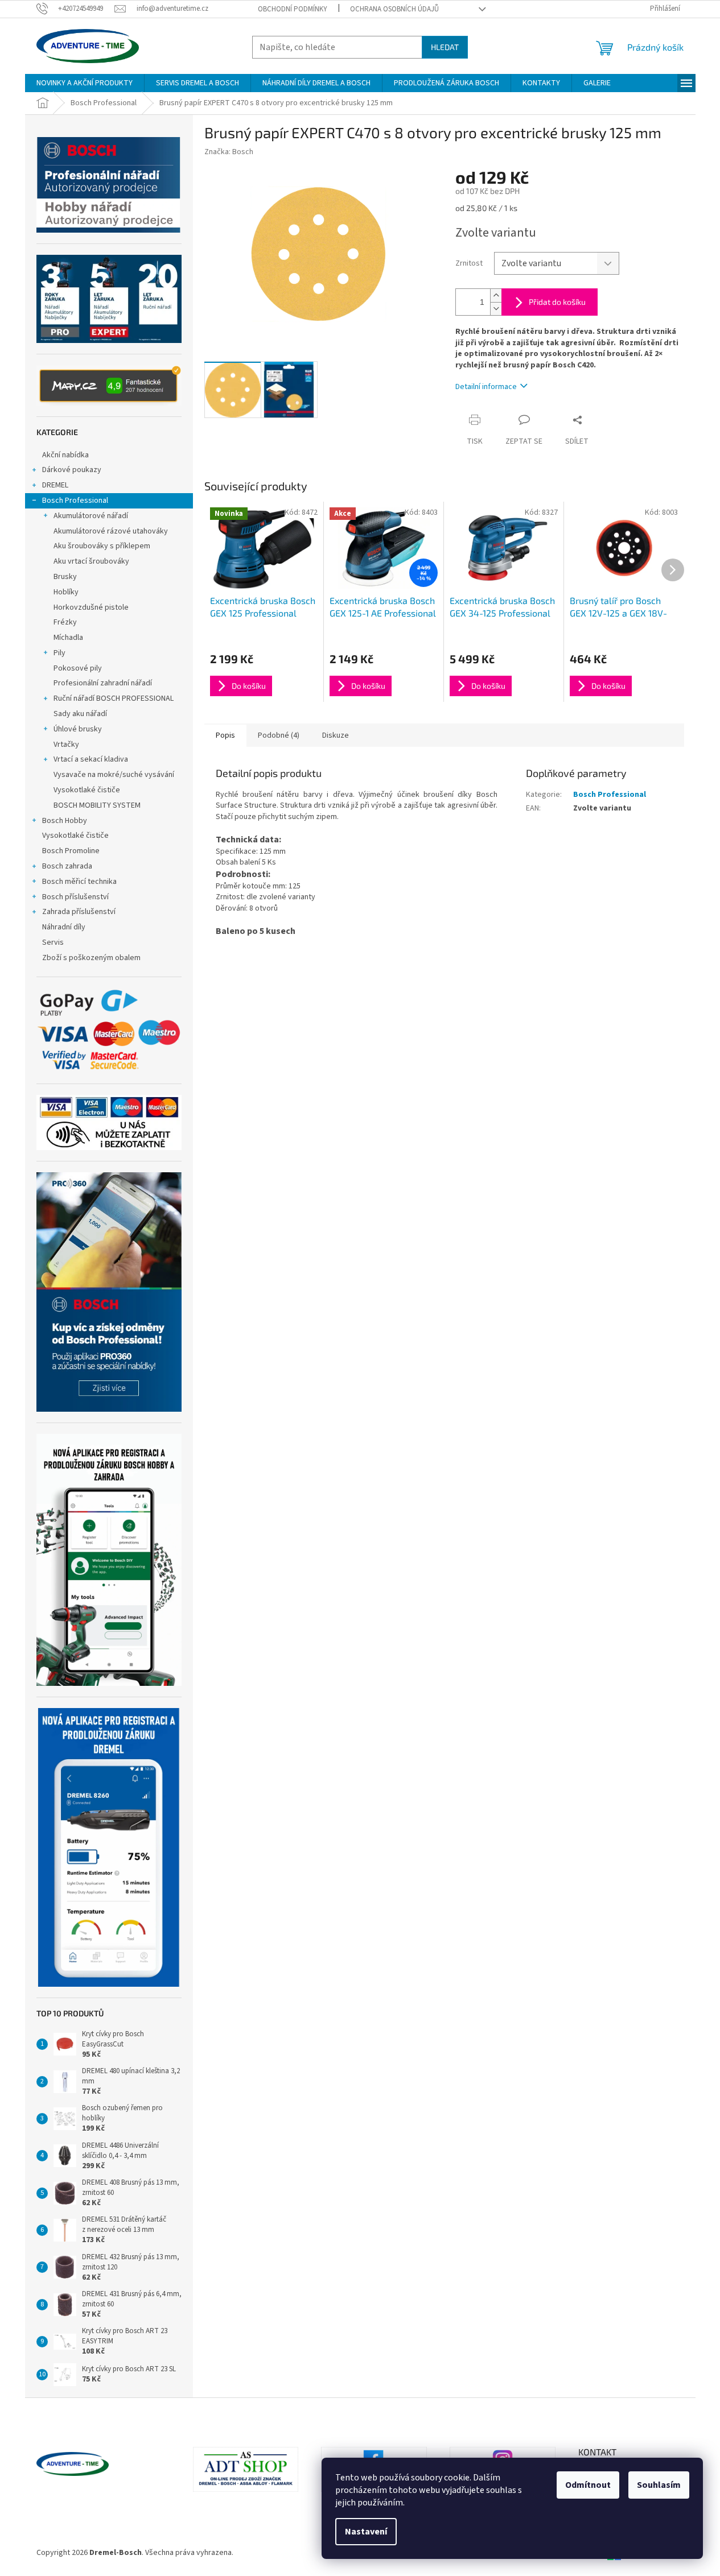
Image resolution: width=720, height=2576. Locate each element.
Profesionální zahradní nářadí (103, 683)
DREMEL (55, 485)
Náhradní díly (64, 927)
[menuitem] (85, 83)
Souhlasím (659, 2485)
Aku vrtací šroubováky (91, 561)
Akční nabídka (65, 455)
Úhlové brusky (78, 729)
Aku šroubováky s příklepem (102, 546)
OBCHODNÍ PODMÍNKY (293, 9)
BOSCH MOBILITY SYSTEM (97, 805)
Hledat (445, 47)
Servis (53, 942)
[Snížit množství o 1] (496, 309)
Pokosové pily (78, 668)
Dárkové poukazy (72, 470)
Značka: (229, 152)
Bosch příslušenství (75, 897)
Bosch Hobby (65, 821)
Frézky (65, 622)
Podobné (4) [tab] (279, 735)
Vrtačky (66, 745)
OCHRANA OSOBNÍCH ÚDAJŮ (394, 9)
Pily (59, 653)
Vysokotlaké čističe (87, 790)
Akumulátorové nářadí (91, 516)
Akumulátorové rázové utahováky (111, 531)
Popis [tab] (225, 735)
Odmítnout (588, 2485)
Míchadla (68, 638)
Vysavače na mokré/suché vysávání (114, 775)
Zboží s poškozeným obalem (91, 958)
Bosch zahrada (67, 866)
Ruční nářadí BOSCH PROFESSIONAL (114, 698)
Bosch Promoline (71, 851)
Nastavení (366, 2532)
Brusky (65, 577)
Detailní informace (486, 387)
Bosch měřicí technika (79, 882)
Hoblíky (66, 592)
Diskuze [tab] (336, 735)
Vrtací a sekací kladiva (91, 759)
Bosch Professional (75, 501)
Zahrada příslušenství (79, 912)
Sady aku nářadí (80, 714)
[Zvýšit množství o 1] (496, 295)
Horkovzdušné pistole (91, 607)
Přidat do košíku (557, 302)
